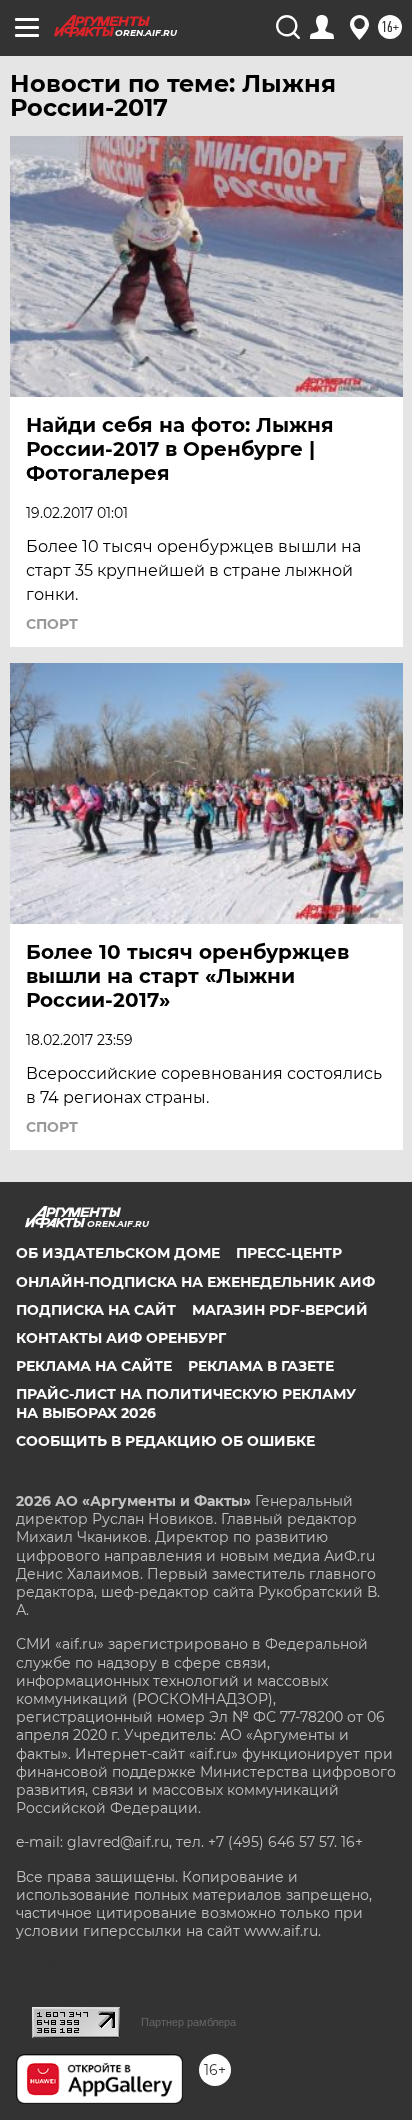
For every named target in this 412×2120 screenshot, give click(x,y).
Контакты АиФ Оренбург (121, 1338)
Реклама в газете (261, 1366)
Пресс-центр (289, 1253)
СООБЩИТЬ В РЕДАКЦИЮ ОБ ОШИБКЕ (165, 1441)
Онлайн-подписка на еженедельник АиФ (195, 1282)
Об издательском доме (118, 1253)
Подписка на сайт (96, 1310)
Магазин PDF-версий (280, 1310)
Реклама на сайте (94, 1366)
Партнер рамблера (188, 2022)
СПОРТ (52, 624)
